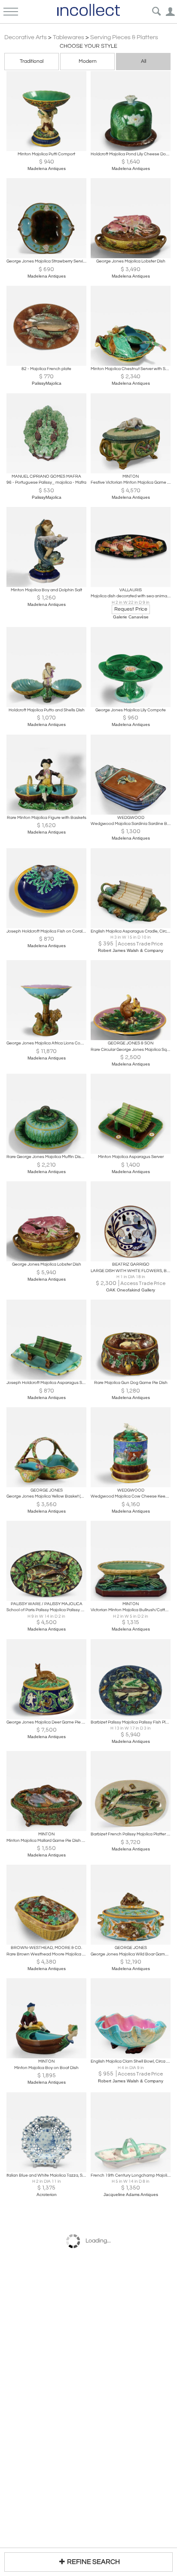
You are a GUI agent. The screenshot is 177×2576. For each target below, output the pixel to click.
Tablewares (69, 37)
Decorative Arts (26, 37)
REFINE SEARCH (93, 2562)
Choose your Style (88, 46)
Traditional (32, 61)
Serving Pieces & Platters (124, 37)
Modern (88, 61)
